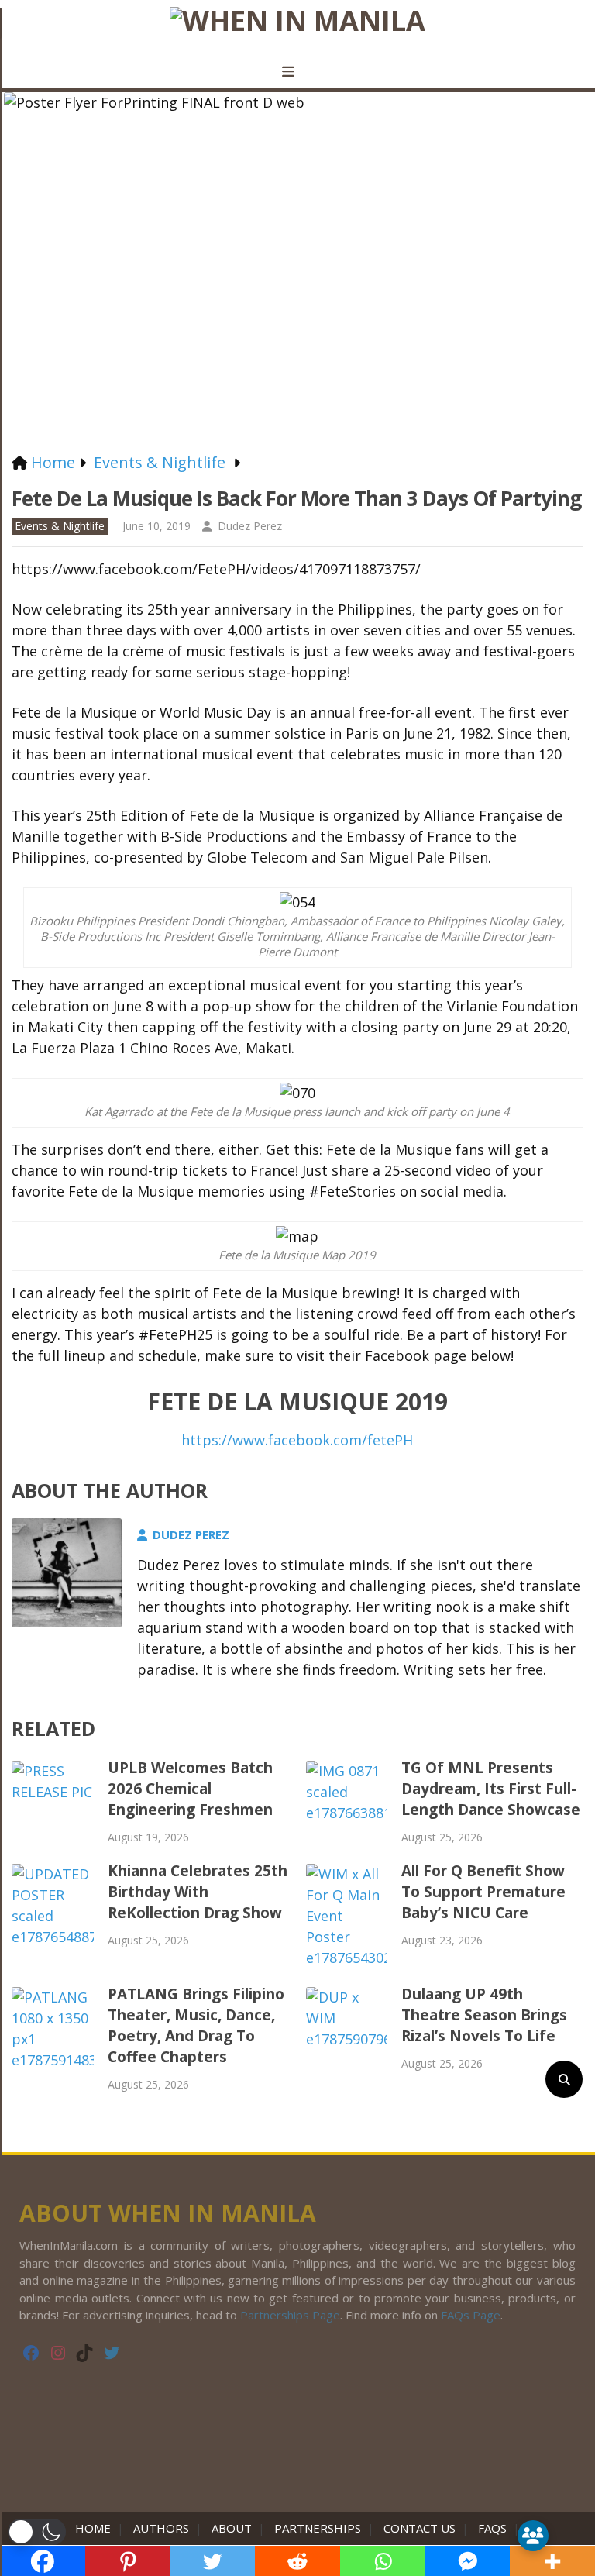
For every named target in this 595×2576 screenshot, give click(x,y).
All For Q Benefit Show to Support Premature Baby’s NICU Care (483, 1892)
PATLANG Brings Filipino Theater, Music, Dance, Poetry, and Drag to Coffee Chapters (196, 2025)
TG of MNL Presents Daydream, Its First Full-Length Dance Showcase (491, 1789)
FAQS (492, 2528)
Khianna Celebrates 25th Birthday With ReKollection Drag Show (198, 1892)
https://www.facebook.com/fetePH (297, 1440)
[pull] (297, 72)
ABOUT (232, 2528)
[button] (37, 2532)
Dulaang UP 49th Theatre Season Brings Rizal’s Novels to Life (484, 2015)
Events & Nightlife (60, 526)
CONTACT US (420, 2528)
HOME (96, 2528)
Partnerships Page (290, 2315)
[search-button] (564, 2079)
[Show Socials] (533, 2536)
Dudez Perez (250, 526)
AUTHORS (161, 2528)
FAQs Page (471, 2315)
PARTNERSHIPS (318, 2528)
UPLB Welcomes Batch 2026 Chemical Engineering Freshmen (190, 1789)
